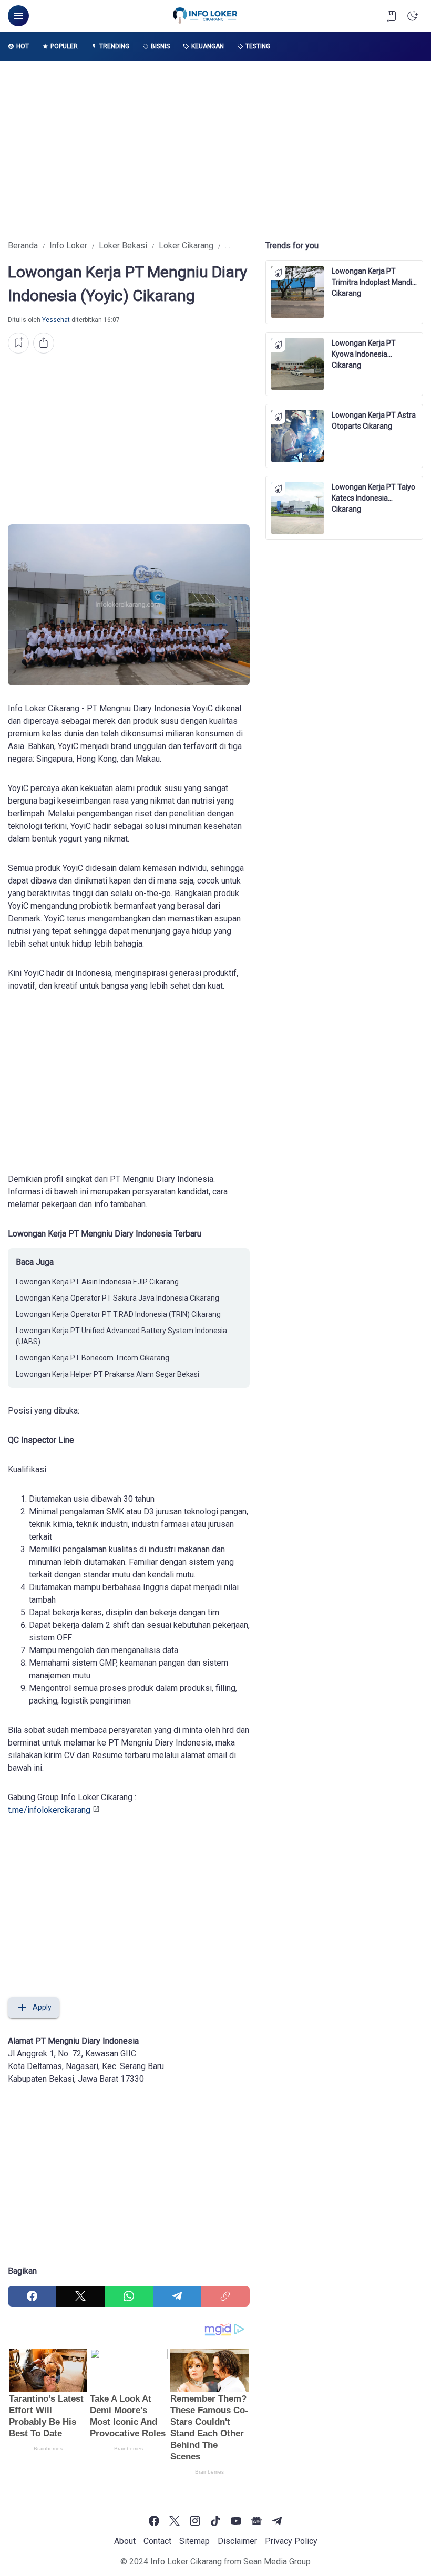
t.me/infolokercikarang (49, 1810)
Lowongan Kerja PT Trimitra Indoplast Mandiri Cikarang (374, 277)
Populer (64, 46)
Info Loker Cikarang (186, 2562)
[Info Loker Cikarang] (205, 16)
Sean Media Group (277, 2562)
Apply (42, 2007)
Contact (157, 2541)
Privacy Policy (291, 2541)
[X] (80, 2296)
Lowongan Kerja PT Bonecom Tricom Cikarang (93, 1358)
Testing (258, 46)
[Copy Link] (225, 2296)
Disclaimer (237, 2541)
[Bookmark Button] (392, 16)
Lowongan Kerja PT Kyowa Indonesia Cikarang (364, 349)
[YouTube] (236, 2521)
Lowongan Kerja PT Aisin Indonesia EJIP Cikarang (97, 1282)
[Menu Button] (18, 16)
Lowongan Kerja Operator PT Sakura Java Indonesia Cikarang (117, 1298)
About (125, 2541)
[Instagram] (195, 2521)
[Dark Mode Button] (413, 16)
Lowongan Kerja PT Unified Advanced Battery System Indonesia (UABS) (121, 1336)
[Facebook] (32, 2296)
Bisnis (160, 46)
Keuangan (208, 46)
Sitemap (194, 2541)
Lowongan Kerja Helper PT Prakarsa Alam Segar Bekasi (107, 1374)
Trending (114, 46)
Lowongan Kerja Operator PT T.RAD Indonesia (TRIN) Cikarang (118, 1314)
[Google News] (256, 2521)
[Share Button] (44, 343)
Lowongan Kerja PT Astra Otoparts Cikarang (374, 420)
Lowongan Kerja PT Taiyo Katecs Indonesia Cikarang (373, 493)
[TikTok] (215, 2521)
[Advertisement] (215, 150)
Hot (23, 46)
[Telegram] (177, 2296)
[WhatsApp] (129, 2296)
